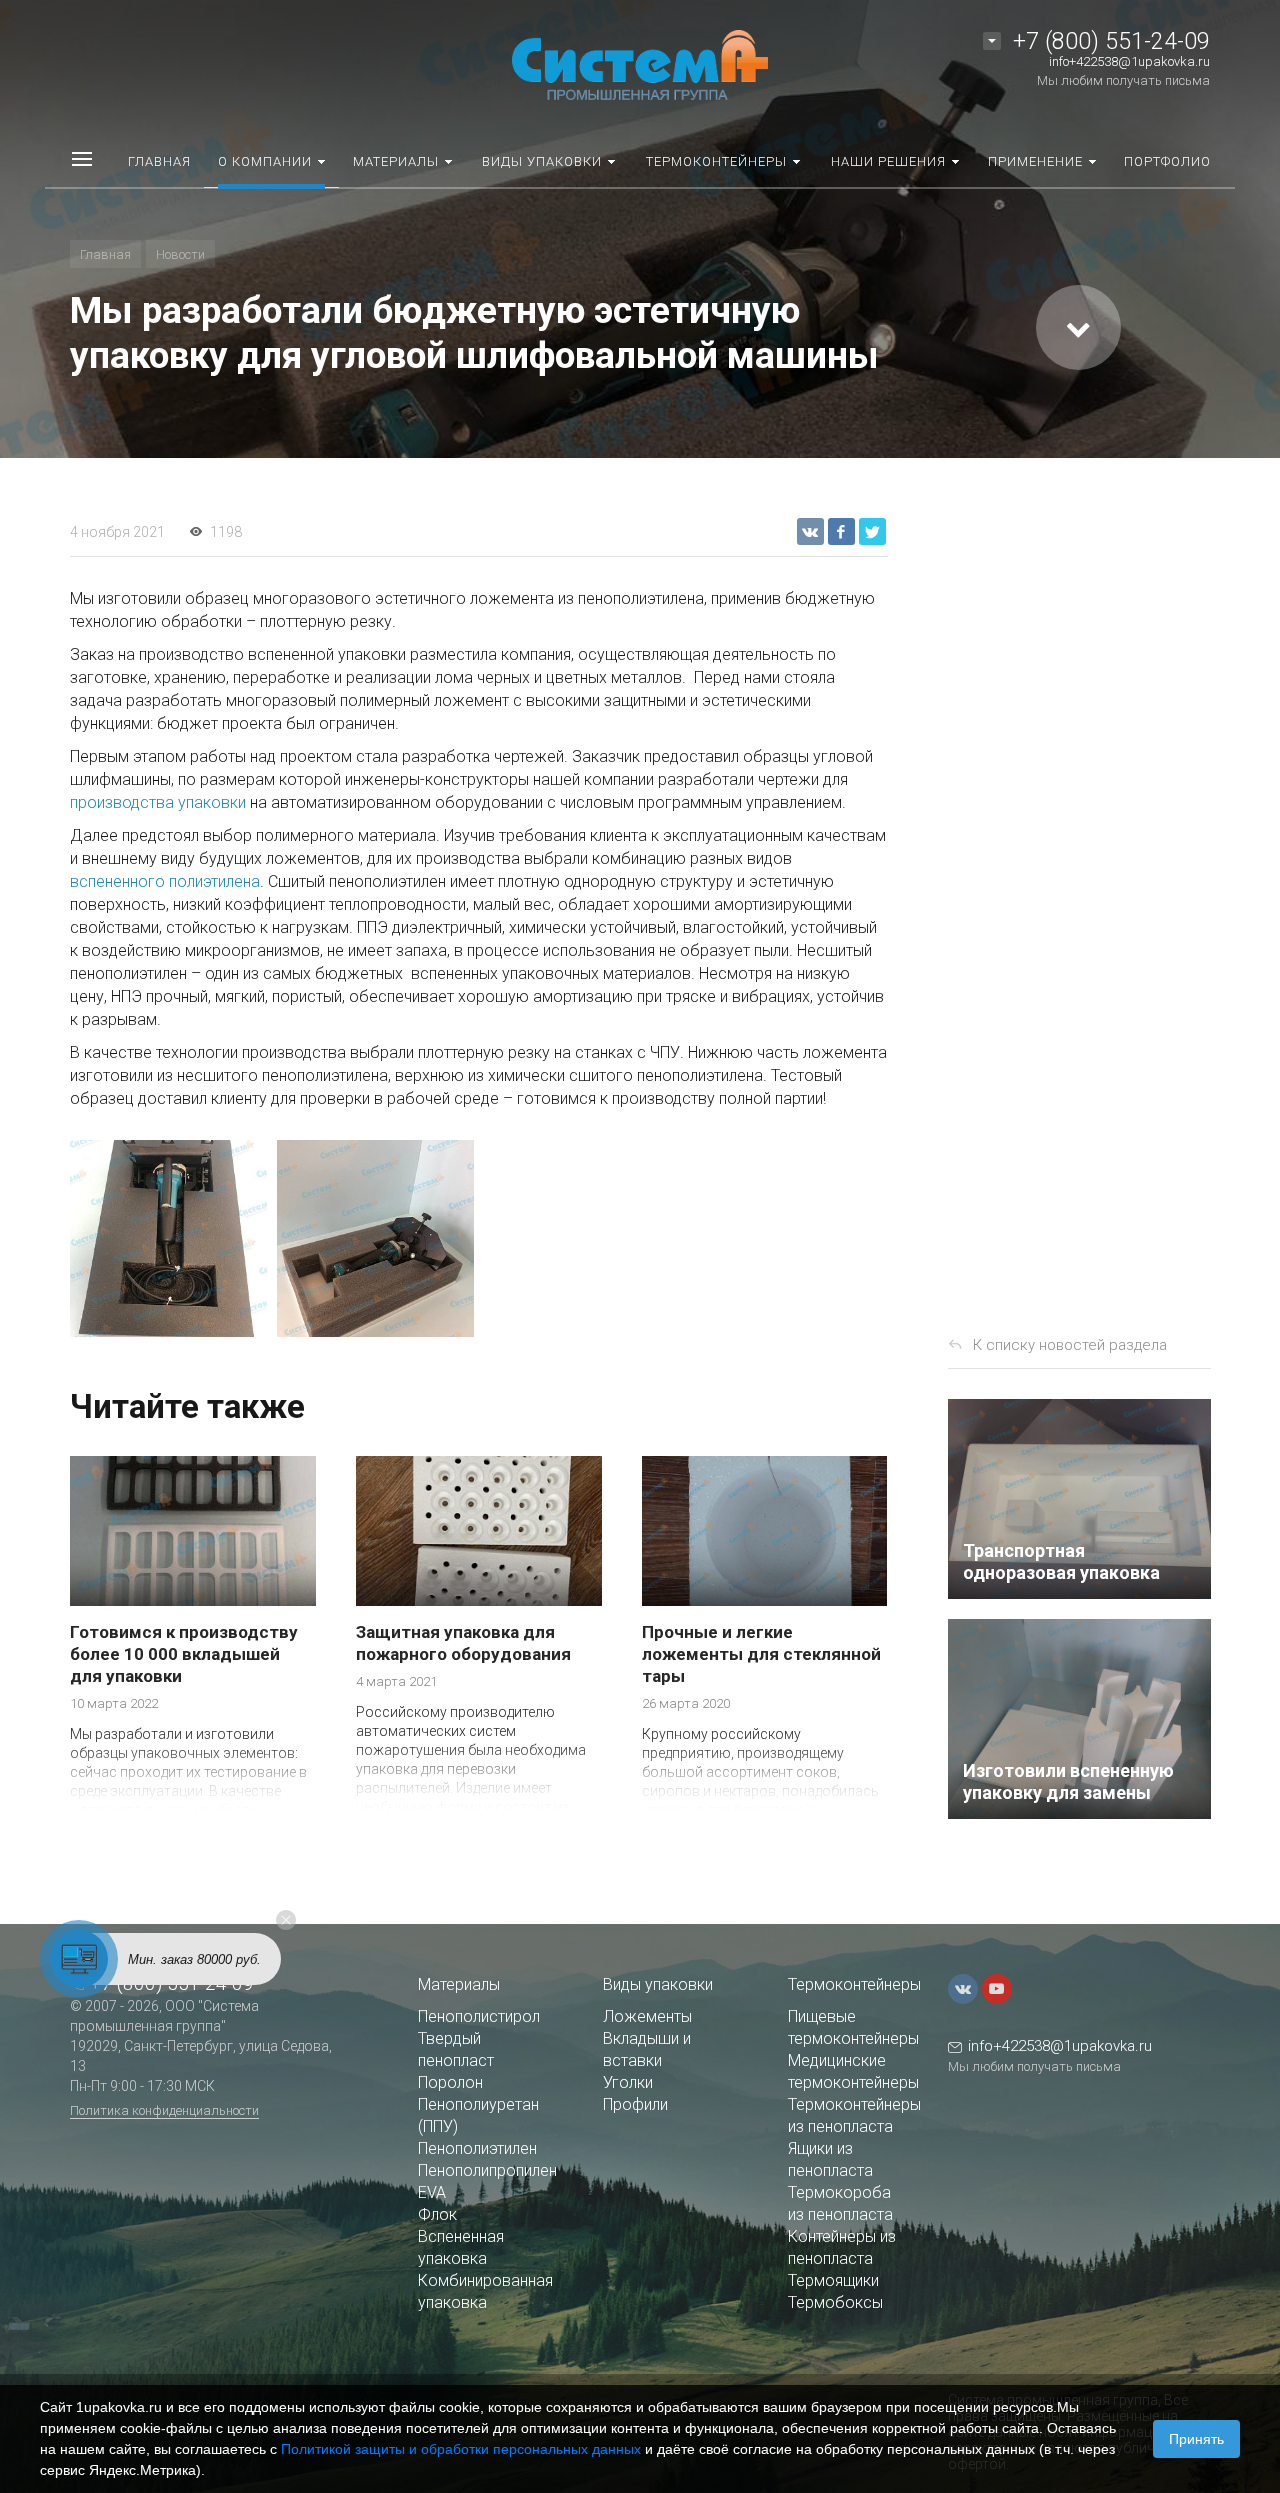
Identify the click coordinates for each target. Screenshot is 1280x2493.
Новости (180, 254)
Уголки (628, 2082)
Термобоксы (835, 2302)
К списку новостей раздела (1070, 1345)
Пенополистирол (479, 2016)
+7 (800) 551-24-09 (1111, 41)
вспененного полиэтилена (165, 881)
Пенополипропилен (487, 2170)
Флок (437, 2214)
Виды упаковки (658, 1984)
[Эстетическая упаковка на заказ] (375, 1238)
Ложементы (647, 2016)
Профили (635, 2104)
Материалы (459, 1984)
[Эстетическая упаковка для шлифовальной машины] (168, 1238)
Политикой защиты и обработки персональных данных (461, 2449)
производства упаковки (158, 802)
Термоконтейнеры (854, 1984)
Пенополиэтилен (477, 2148)
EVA (432, 2192)
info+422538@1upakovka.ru (1129, 61)
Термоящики (833, 2280)
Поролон (450, 2082)
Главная (105, 254)
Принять (1196, 2439)
